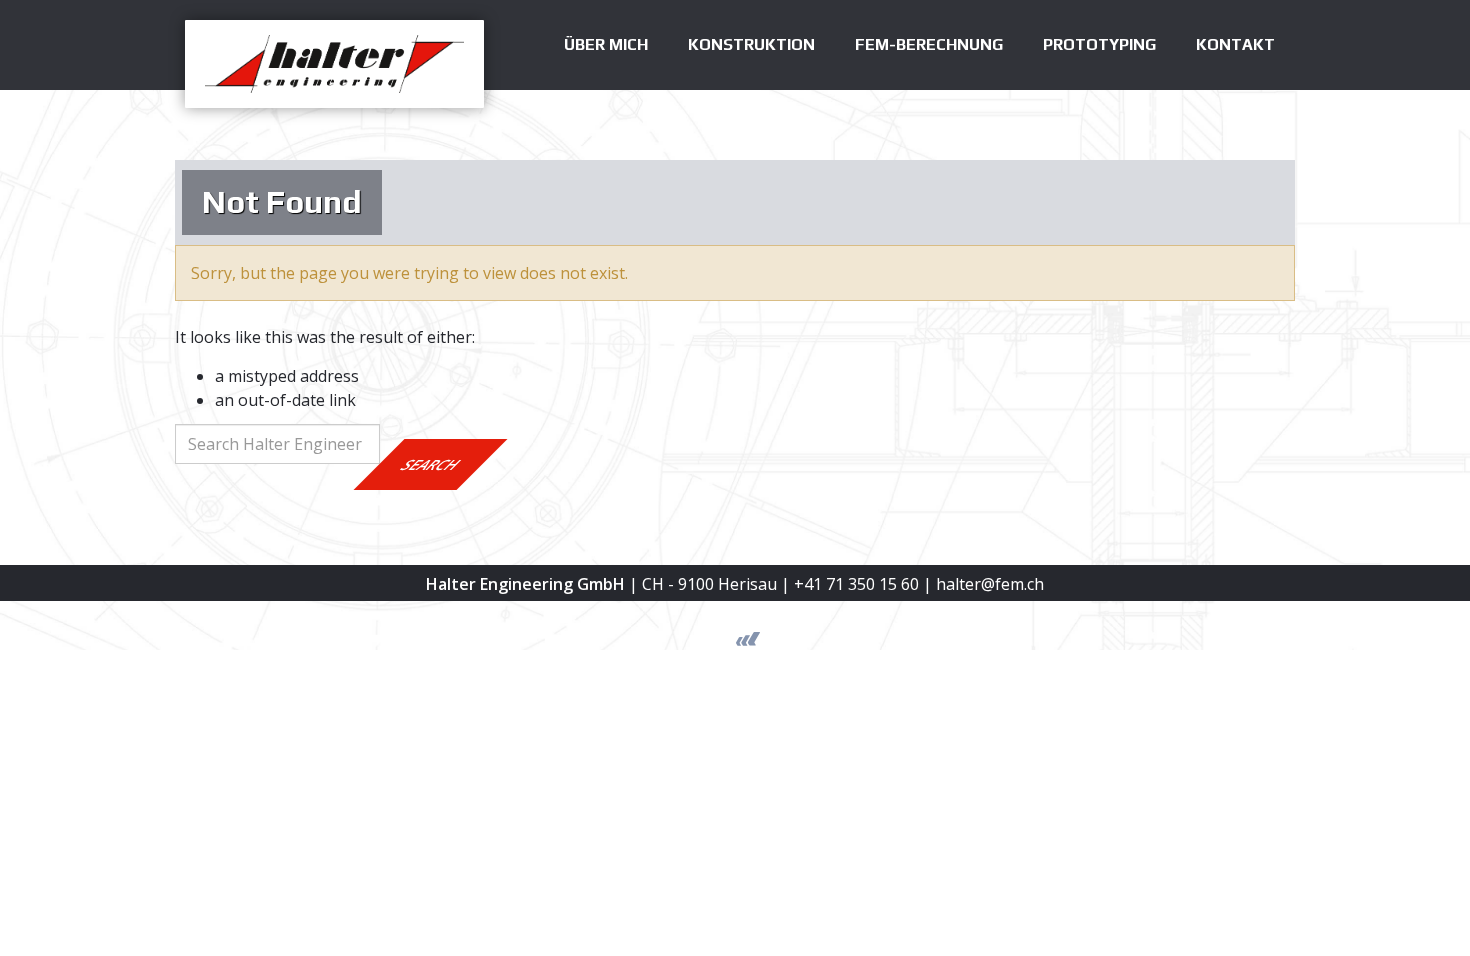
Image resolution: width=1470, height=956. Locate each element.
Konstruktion (751, 44)
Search (431, 464)
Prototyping (1099, 44)
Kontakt (1235, 44)
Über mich (606, 44)
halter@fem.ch (990, 584)
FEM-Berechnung (929, 44)
